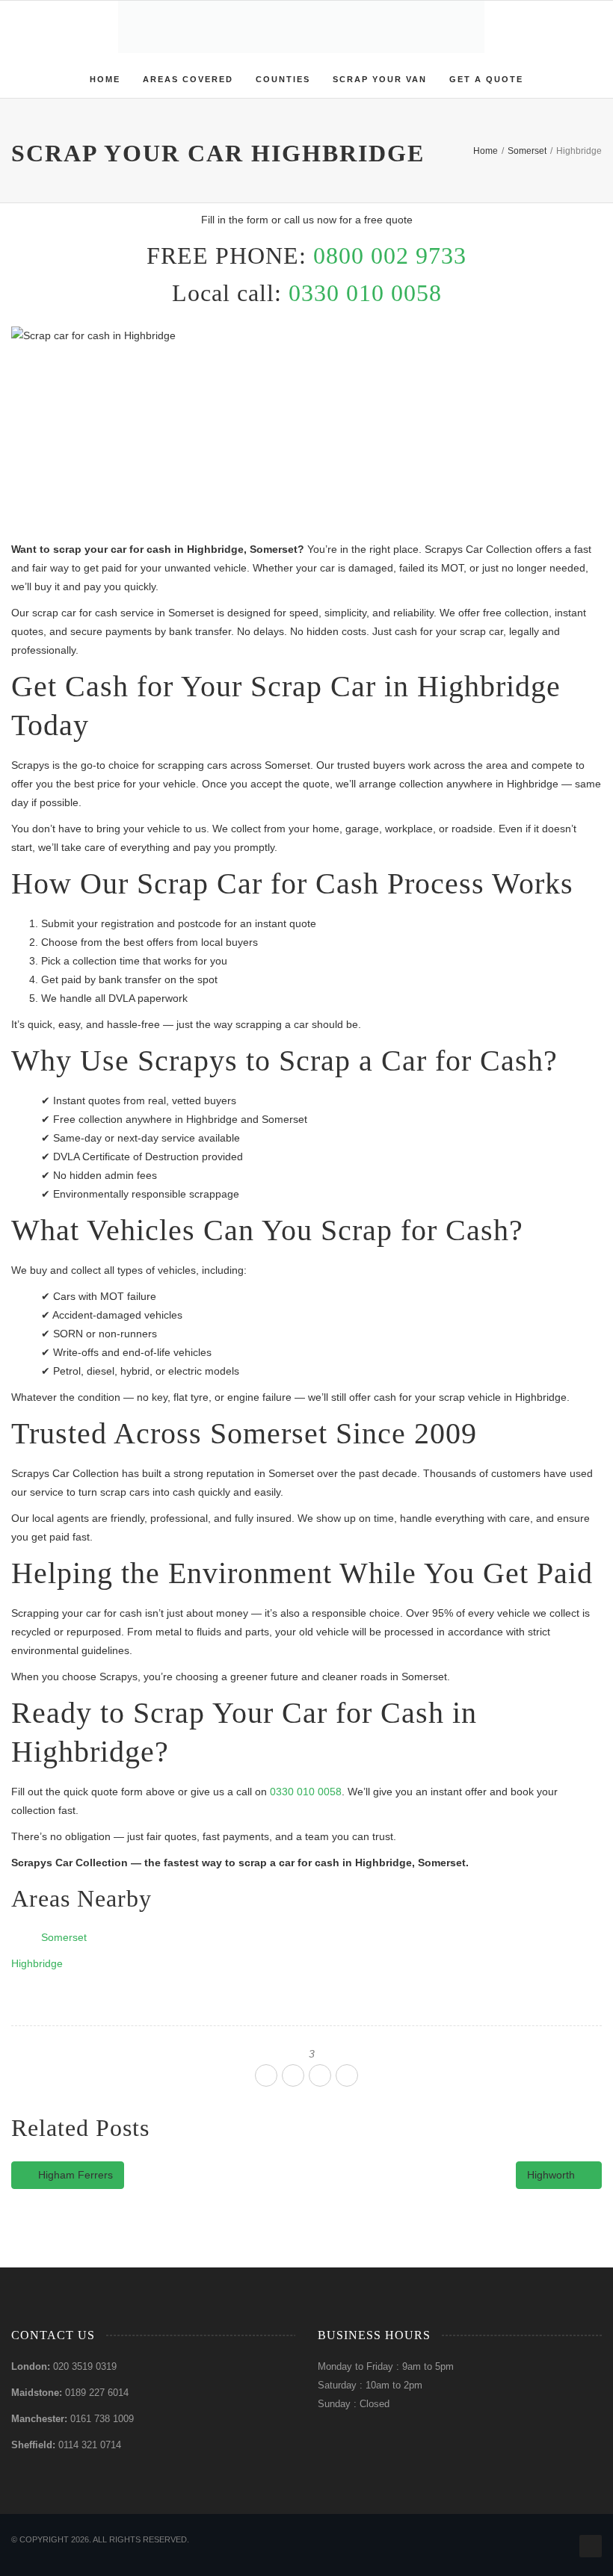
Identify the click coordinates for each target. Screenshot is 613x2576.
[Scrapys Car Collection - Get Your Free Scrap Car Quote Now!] (301, 27)
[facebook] (266, 2075)
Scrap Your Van (380, 79)
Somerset (64, 1937)
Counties (283, 79)
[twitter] (293, 2075)
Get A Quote (486, 79)
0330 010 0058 (365, 293)
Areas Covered (188, 79)
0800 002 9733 (390, 256)
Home (105, 79)
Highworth (552, 2175)
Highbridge (37, 1963)
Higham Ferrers (74, 2175)
